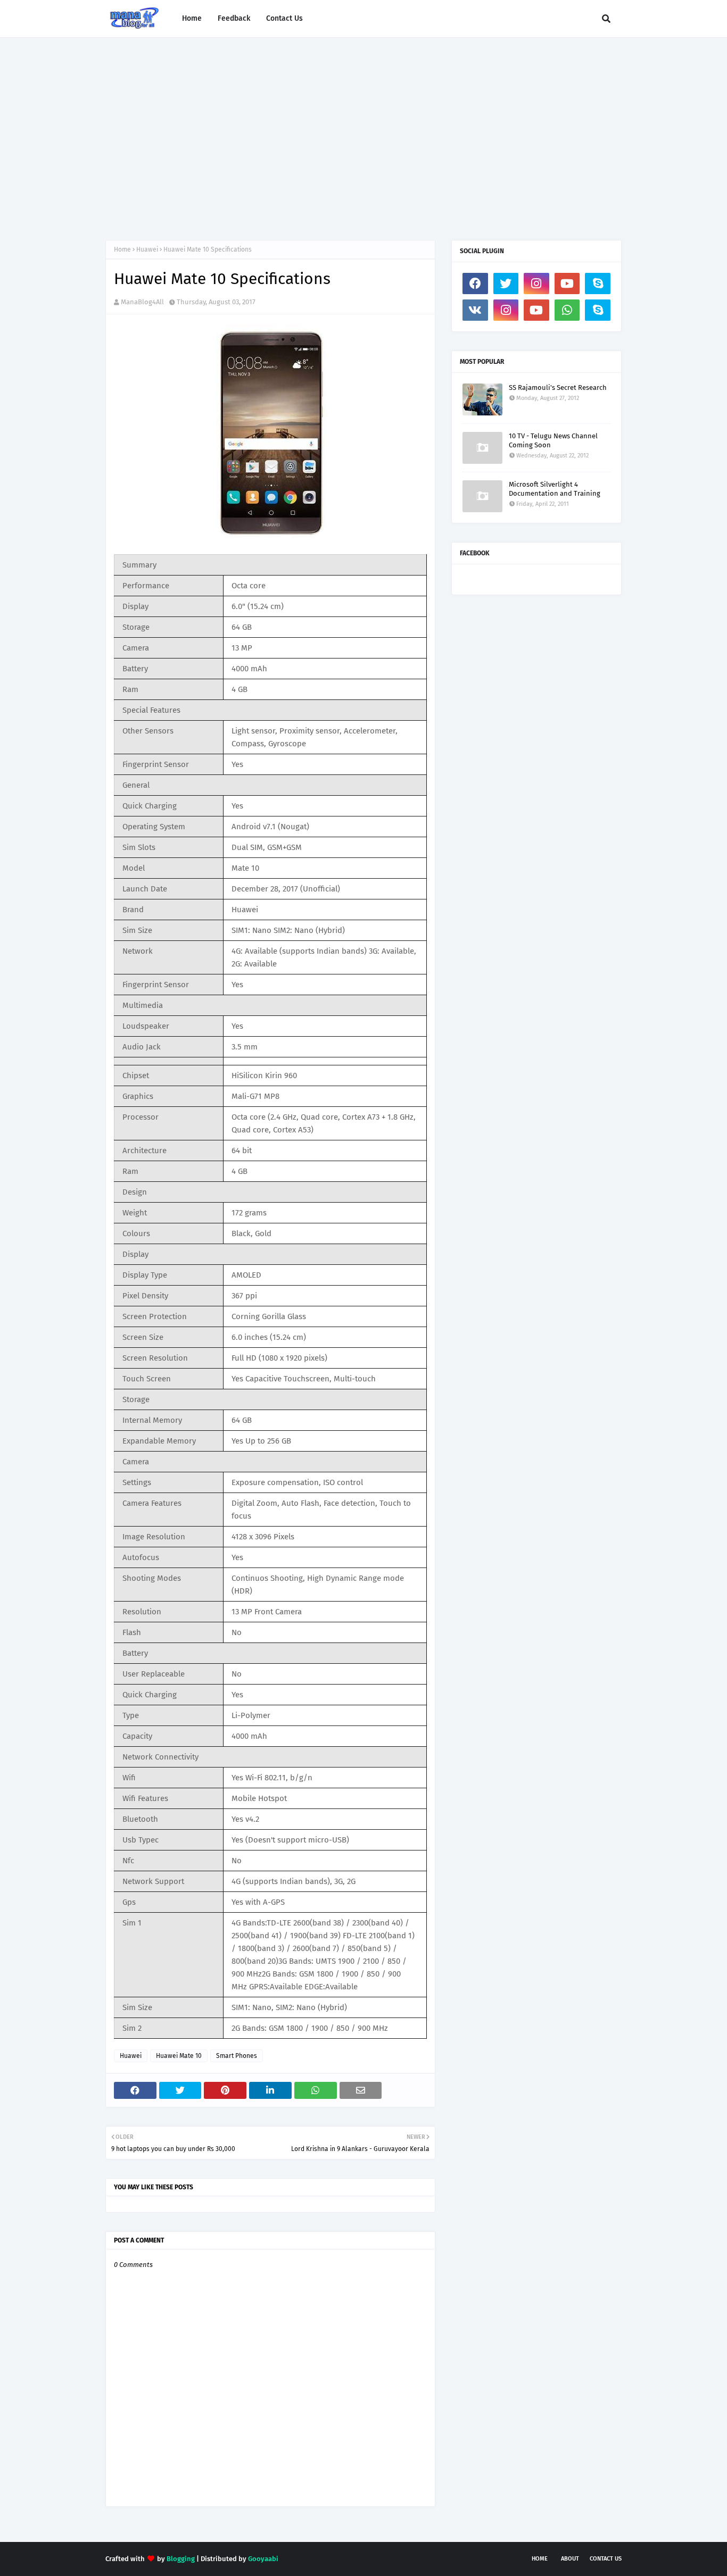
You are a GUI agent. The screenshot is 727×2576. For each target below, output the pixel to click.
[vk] (475, 310)
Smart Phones (237, 2056)
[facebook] (475, 284)
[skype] (598, 284)
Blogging (181, 2559)
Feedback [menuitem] (234, 18)
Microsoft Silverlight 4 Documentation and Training (555, 489)
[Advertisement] (363, 128)
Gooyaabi (263, 2559)
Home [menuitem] (192, 18)
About (570, 2559)
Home (122, 249)
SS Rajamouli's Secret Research (558, 387)
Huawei (147, 249)
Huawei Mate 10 (179, 2056)
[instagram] (536, 284)
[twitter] (506, 284)
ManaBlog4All (142, 302)
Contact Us (606, 2559)
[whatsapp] (567, 310)
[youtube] (567, 284)
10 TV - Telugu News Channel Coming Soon (553, 440)
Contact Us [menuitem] (284, 18)
